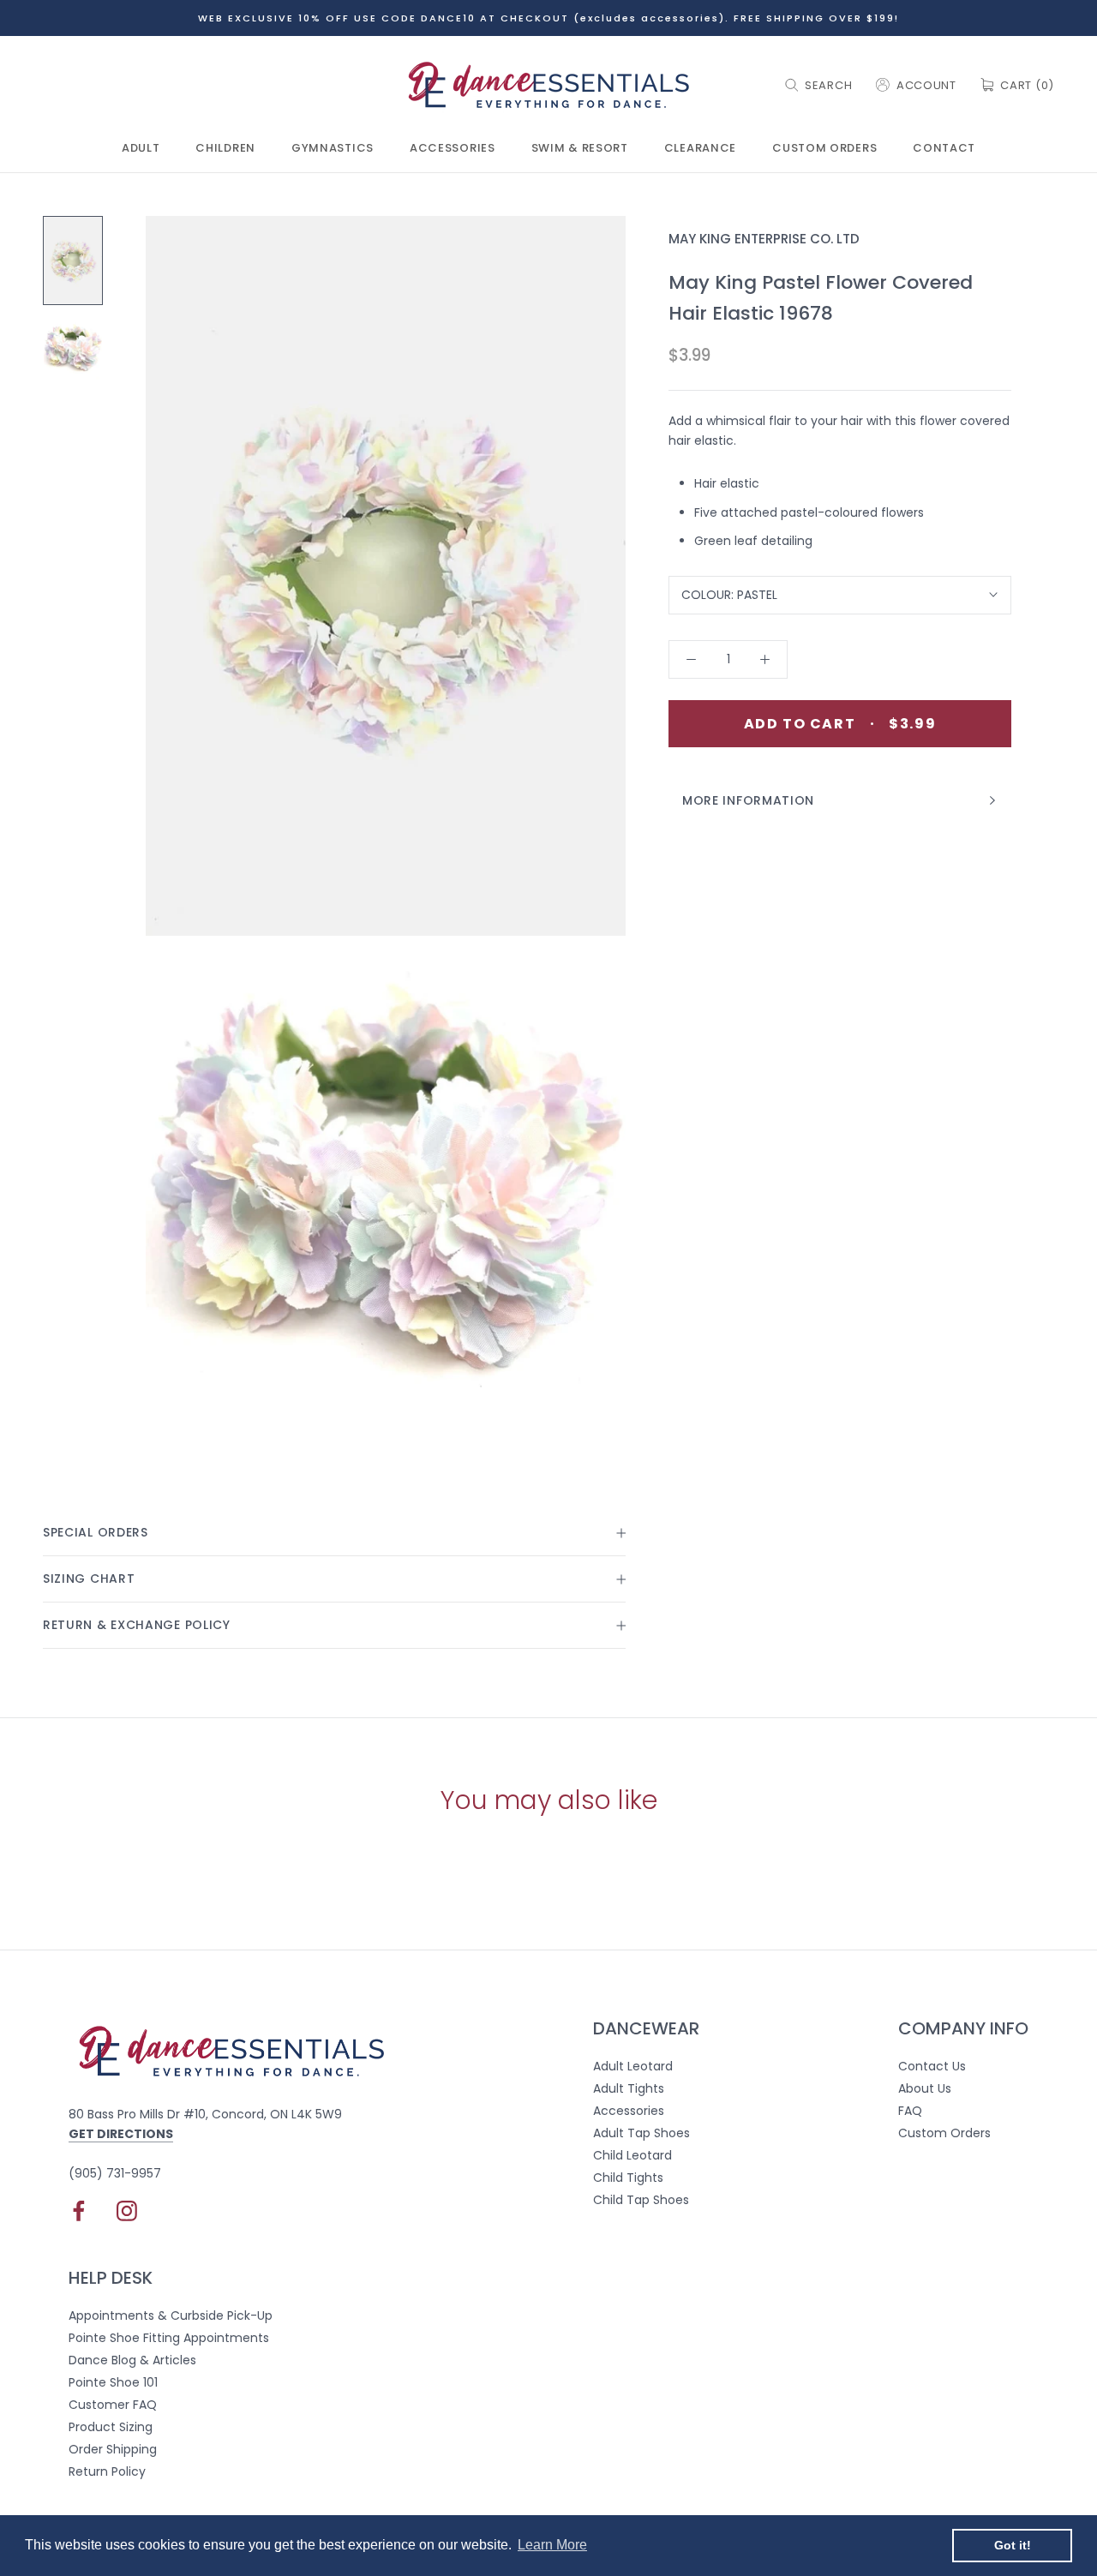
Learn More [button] (552, 2545)
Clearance (700, 148)
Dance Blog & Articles (132, 2360)
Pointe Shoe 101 (113, 2382)
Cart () (1027, 85)
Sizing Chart (89, 1579)
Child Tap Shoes (641, 2200)
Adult (141, 148)
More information (748, 800)
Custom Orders (824, 148)
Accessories (453, 148)
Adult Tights (629, 2088)
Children (225, 148)
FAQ (910, 2111)
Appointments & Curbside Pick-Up (171, 2315)
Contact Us (932, 2066)
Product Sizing (111, 2427)
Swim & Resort (580, 148)
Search (828, 85)
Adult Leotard (633, 2066)
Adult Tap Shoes (641, 2133)
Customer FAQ (113, 2405)
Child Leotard (632, 2155)
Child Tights (628, 2178)
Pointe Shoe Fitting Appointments (169, 2338)
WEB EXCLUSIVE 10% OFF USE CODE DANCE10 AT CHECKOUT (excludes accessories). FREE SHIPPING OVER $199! (548, 18)
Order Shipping (113, 2449)
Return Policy (107, 2471)
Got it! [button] (1013, 2545)
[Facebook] (79, 2211)
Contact (944, 148)
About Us (925, 2088)
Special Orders (96, 1532)
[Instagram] (127, 2211)
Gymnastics (333, 148)
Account (926, 85)
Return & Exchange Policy (137, 1625)
